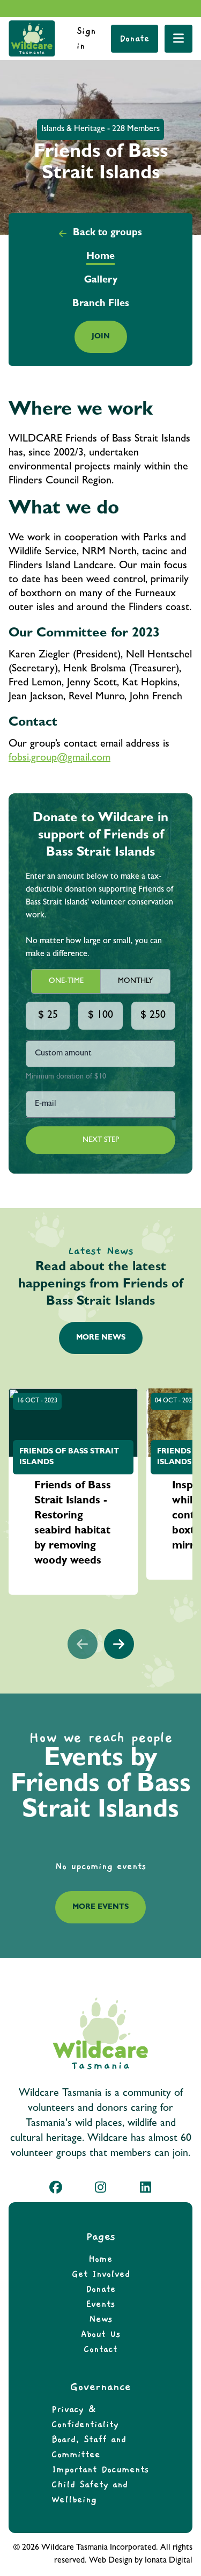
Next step (101, 1140)
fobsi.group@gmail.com (59, 758)
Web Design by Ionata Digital (141, 2561)
